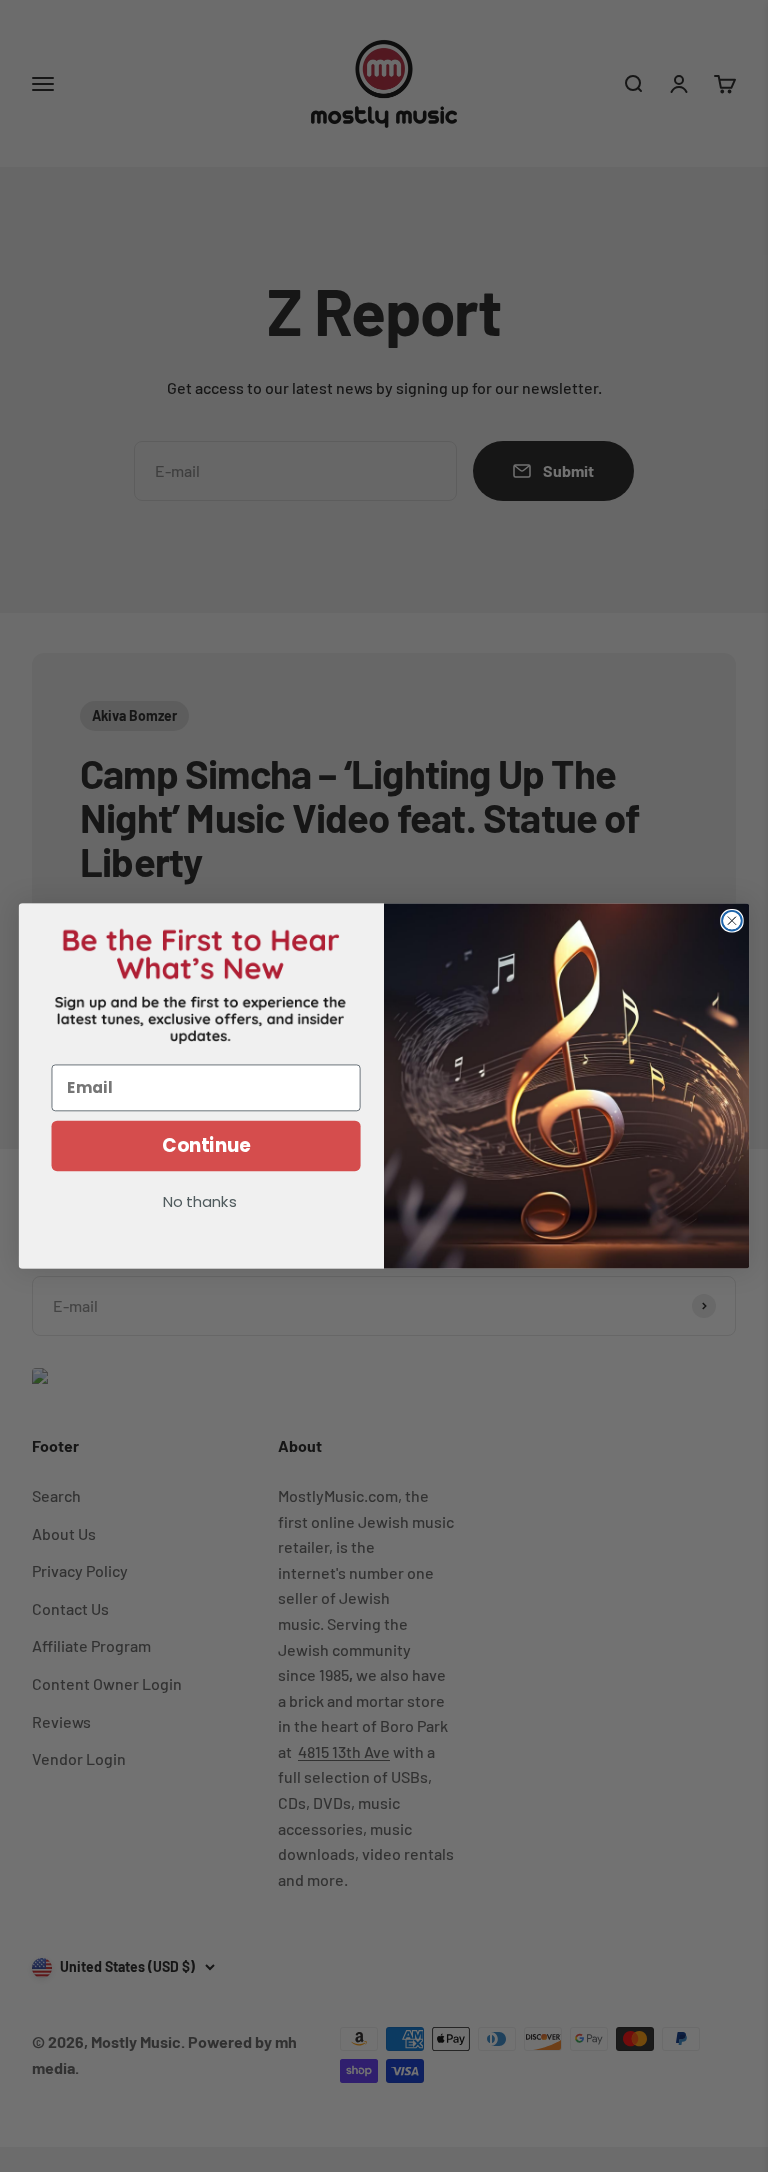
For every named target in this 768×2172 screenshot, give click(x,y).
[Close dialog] (732, 921)
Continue (206, 1146)
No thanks (200, 1203)
